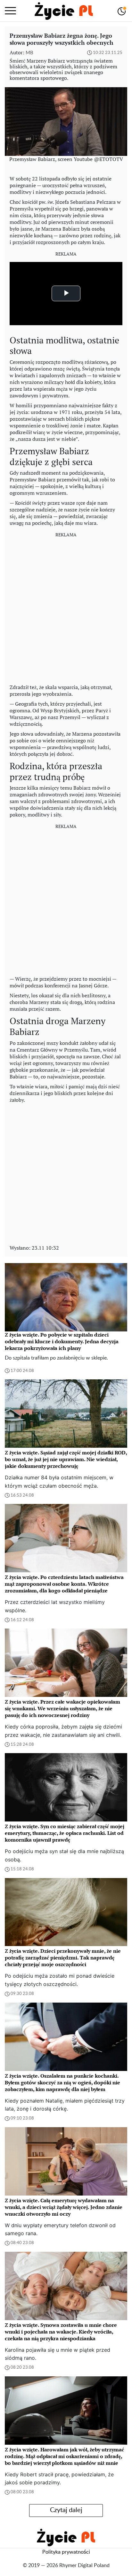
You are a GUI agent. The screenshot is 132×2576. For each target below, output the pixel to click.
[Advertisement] (66, 609)
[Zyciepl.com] (64, 11)
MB (29, 53)
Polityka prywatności (66, 2552)
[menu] (10, 11)
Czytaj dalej (66, 2510)
